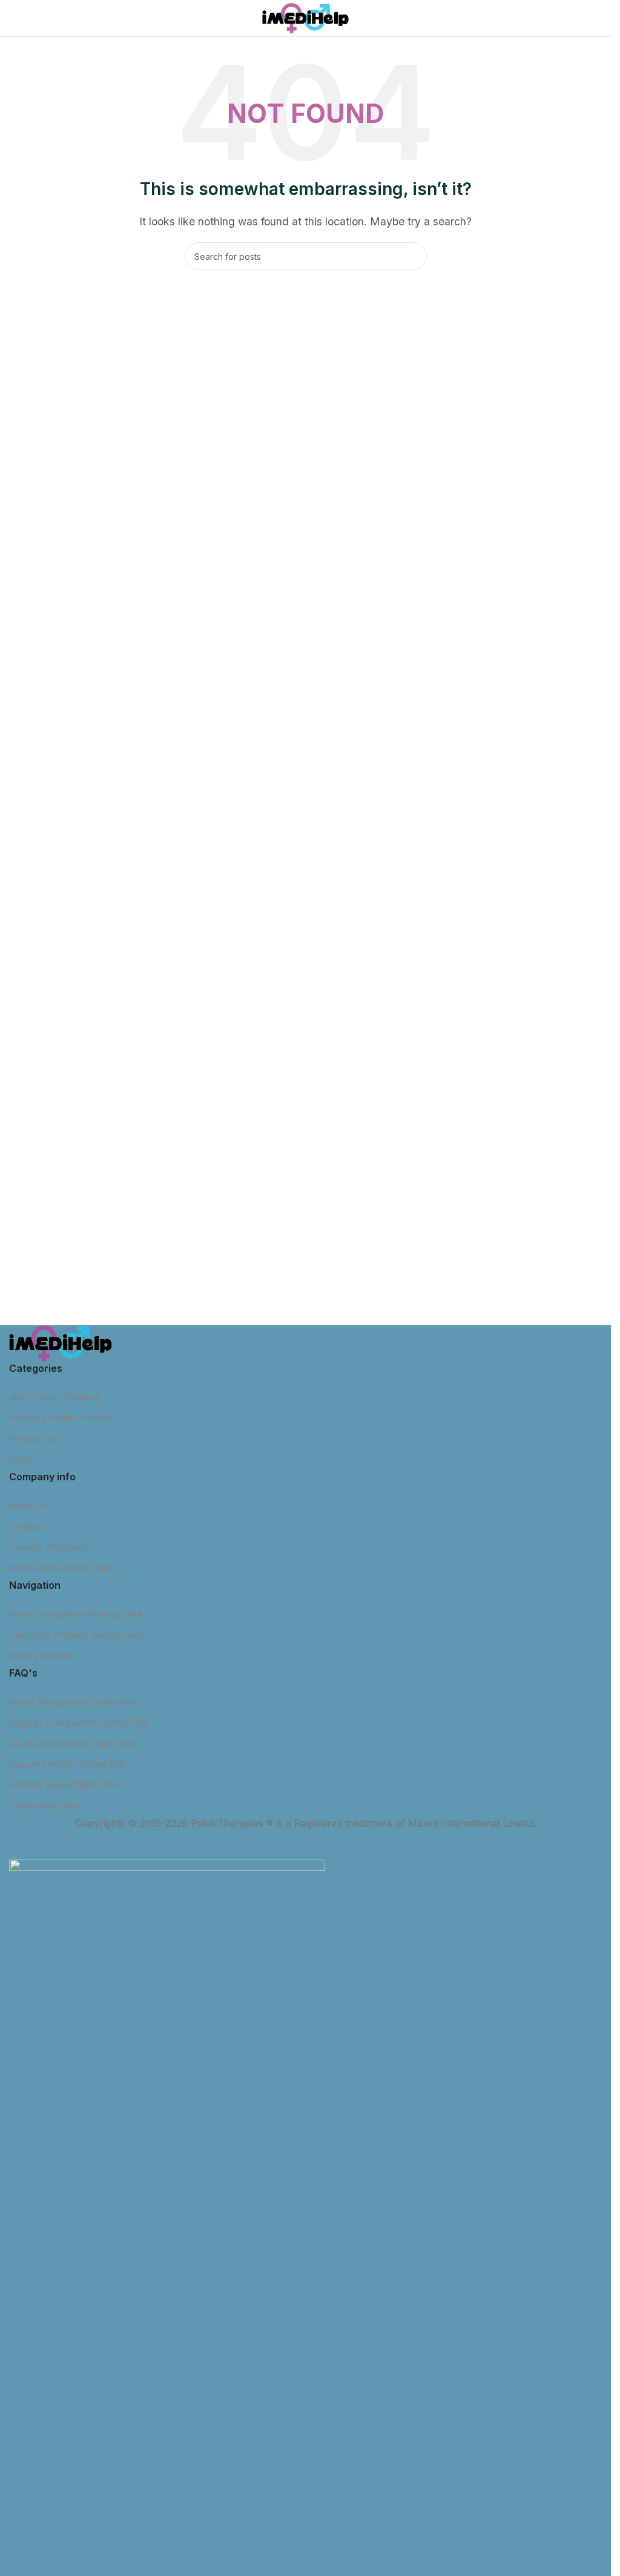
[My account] (597, 18)
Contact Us (31, 1526)
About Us (27, 1505)
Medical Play (35, 1438)
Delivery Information (49, 1547)
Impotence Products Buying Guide (77, 1634)
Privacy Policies (41, 1656)
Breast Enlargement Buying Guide (76, 1614)
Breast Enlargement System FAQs (75, 1702)
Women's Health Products (61, 1418)
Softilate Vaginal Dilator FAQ (64, 1785)
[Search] (413, 256)
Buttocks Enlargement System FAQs (80, 1722)
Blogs (20, 1459)
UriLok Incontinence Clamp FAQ (72, 1743)
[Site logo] (305, 17)
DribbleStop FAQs (45, 1805)
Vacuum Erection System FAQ (68, 1764)
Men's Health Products (54, 1397)
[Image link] (61, 1342)
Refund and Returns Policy (62, 1568)
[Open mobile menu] (14, 18)
